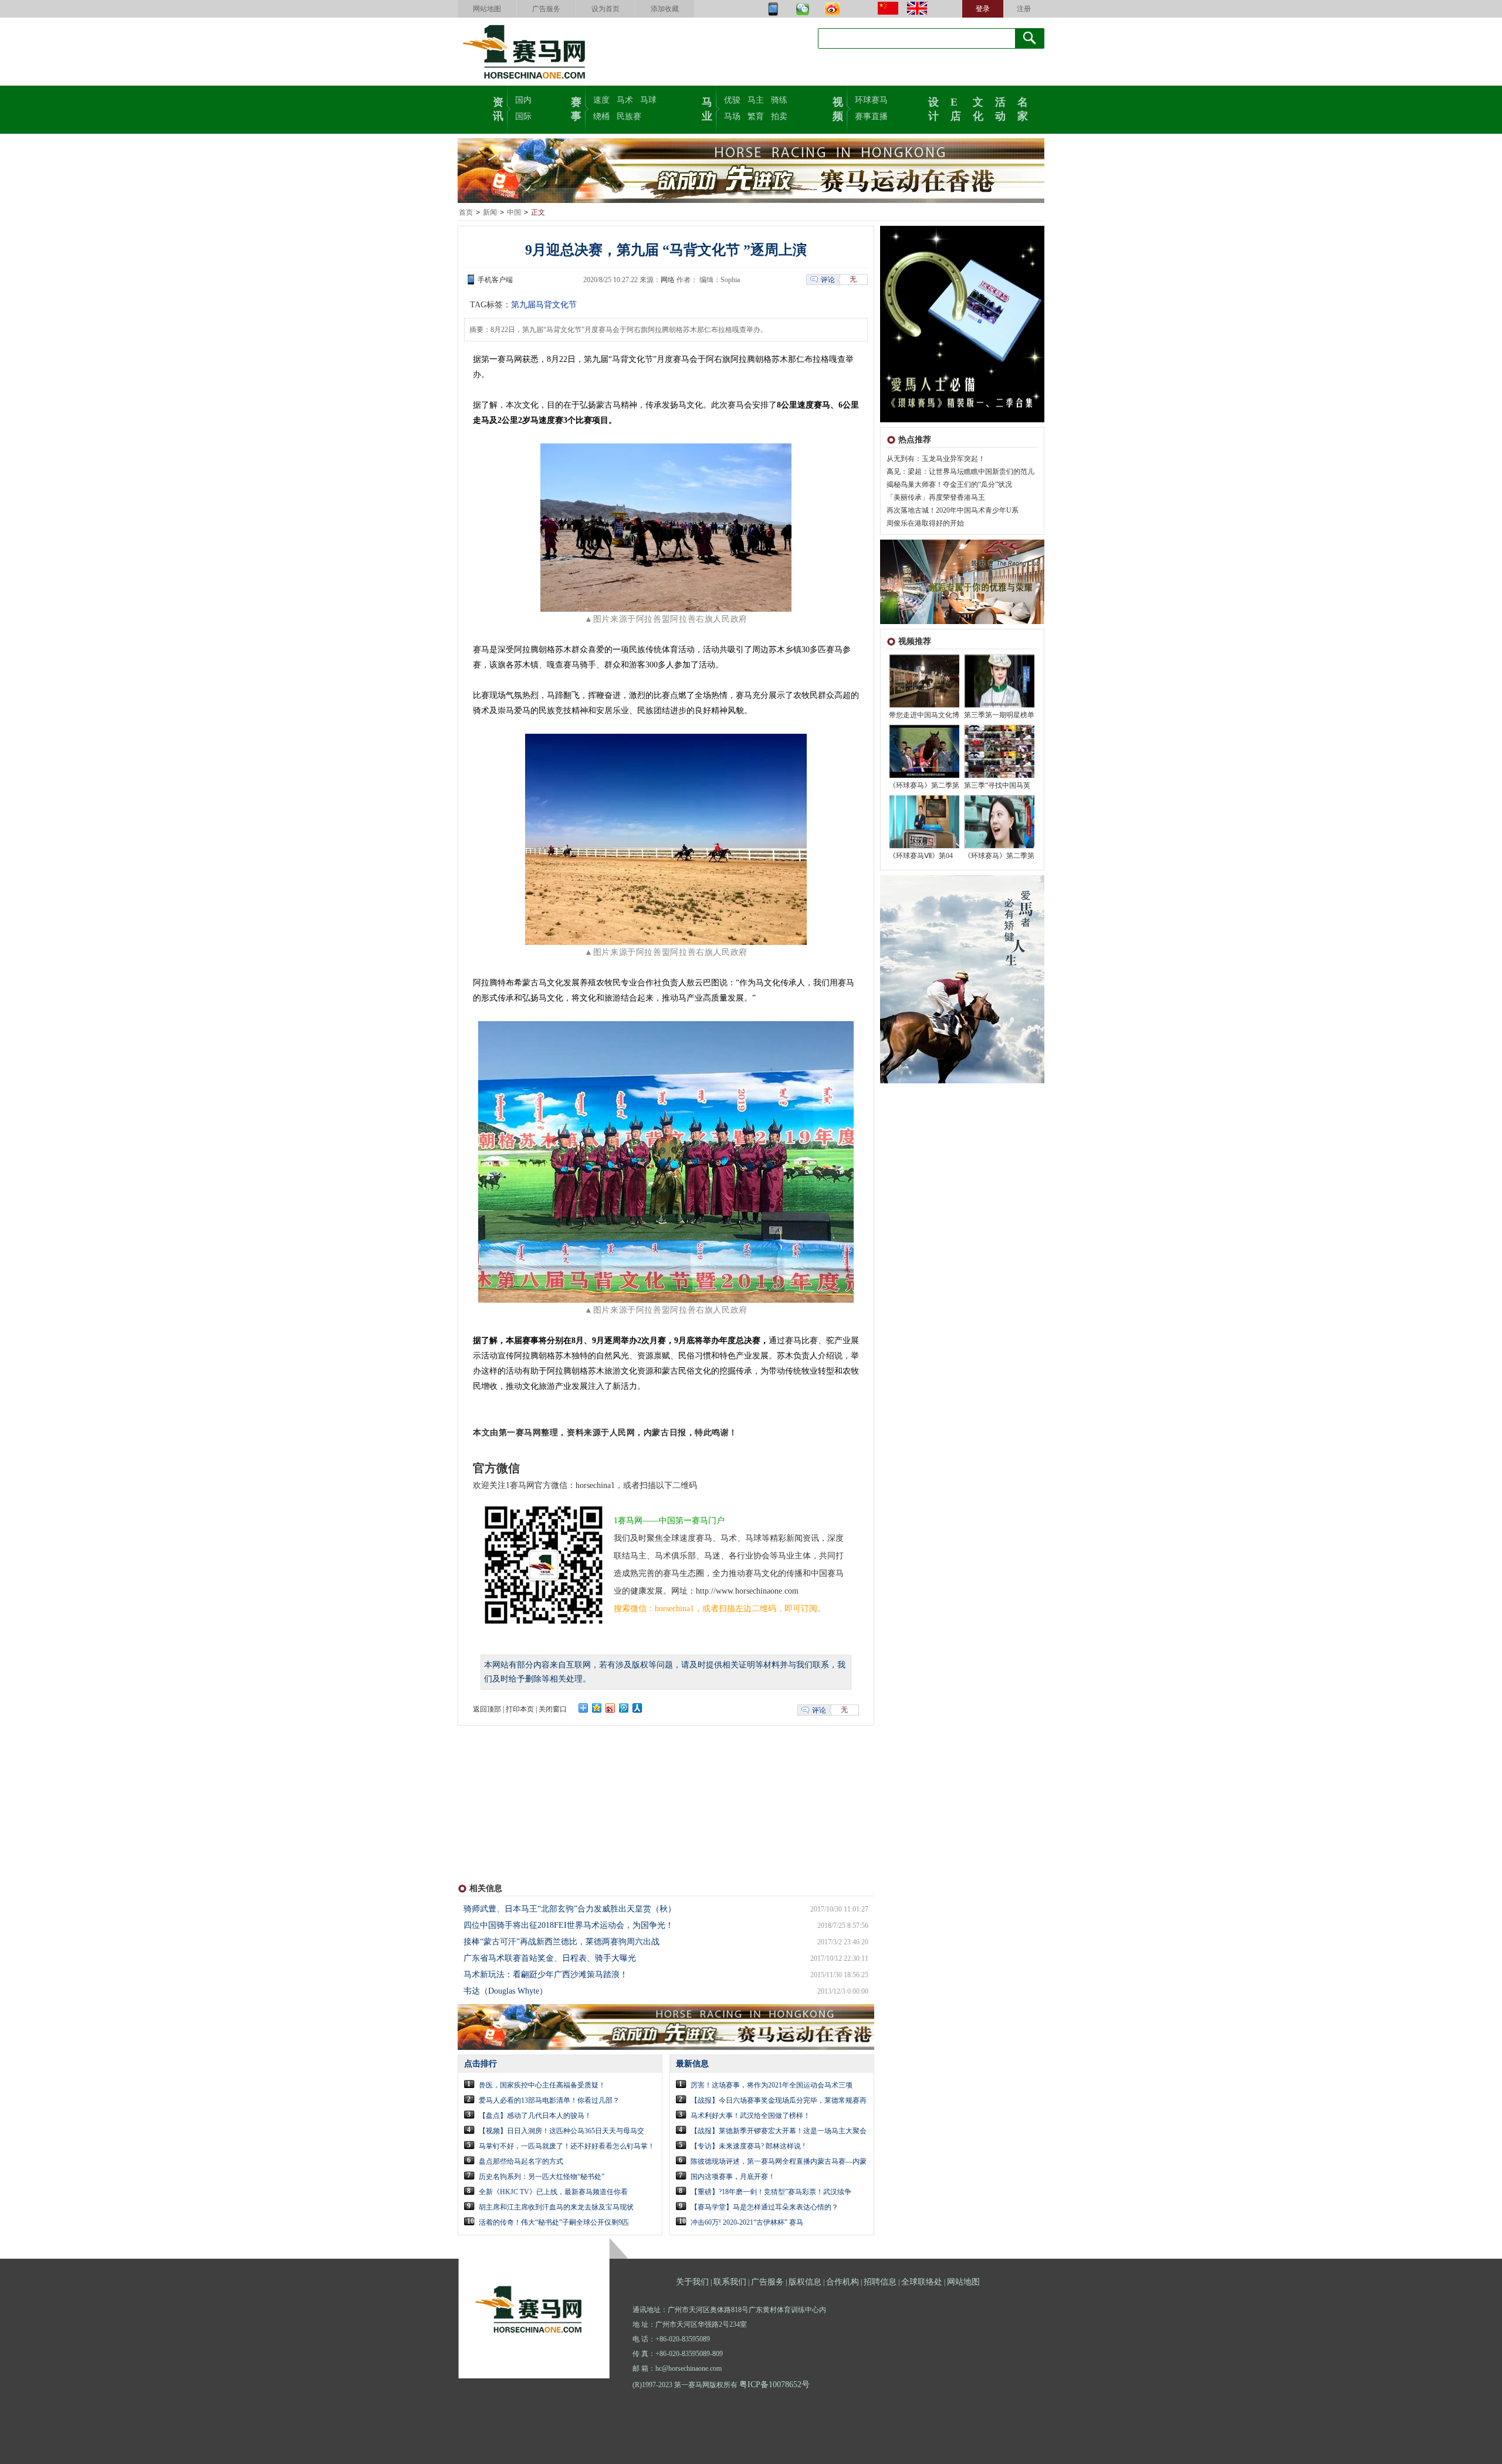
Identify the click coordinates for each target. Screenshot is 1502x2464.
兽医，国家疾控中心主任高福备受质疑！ (542, 2085)
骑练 (779, 100)
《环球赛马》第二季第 (924, 785)
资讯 (498, 108)
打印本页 (520, 1709)
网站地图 (487, 9)
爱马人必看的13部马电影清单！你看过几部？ (549, 2100)
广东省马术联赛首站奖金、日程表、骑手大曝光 (550, 1958)
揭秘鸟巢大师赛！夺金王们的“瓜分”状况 (949, 484)
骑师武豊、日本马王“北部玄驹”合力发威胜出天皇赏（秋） (570, 1909)
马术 (625, 100)
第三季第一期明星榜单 (999, 715)
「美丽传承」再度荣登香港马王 (936, 497)
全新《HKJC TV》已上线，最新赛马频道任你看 (553, 2192)
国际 (523, 116)
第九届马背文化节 (544, 305)
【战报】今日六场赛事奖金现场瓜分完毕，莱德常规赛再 (779, 2100)
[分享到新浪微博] (610, 1708)
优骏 (732, 100)
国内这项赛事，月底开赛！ (733, 2177)
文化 (978, 108)
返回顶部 (487, 1709)
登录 (983, 9)
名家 (1023, 108)
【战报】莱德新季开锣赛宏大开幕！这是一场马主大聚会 (779, 2131)
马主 (756, 100)
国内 (523, 100)
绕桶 (601, 116)
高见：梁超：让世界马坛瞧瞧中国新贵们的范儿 (960, 472)
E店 (956, 108)
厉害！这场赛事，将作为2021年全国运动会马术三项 (772, 2085)
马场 (732, 116)
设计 (933, 108)
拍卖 (779, 116)
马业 (707, 108)
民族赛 (629, 116)
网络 (668, 280)
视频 (838, 108)
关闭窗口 (553, 1709)
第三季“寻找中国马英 (997, 785)
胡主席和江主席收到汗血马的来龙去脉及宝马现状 (556, 2207)
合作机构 (843, 2282)
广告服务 (546, 9)
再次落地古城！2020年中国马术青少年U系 (953, 510)
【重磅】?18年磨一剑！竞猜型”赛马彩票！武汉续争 (771, 2192)
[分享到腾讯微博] (624, 1708)
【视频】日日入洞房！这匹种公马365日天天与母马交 (561, 2131)
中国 (514, 212)
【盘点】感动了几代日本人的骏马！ (535, 2116)
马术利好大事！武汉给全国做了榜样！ (750, 2116)
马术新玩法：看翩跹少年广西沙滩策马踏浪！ (546, 1975)
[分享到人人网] (637, 1708)
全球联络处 (922, 2282)
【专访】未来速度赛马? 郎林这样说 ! (748, 2146)
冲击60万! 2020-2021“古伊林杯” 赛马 (747, 2222)
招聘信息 (880, 2282)
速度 (601, 100)
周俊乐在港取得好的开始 (925, 523)
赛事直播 (871, 116)
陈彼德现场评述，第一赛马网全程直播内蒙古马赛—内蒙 (779, 2161)
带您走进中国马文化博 (924, 715)
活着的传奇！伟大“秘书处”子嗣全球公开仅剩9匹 (554, 2222)
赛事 (576, 108)
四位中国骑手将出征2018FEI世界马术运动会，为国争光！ (569, 1925)
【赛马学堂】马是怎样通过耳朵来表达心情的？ (764, 2207)
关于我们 (692, 2282)
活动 (1000, 108)
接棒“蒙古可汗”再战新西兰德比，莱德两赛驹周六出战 (561, 1942)
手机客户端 (495, 280)
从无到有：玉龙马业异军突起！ (936, 459)
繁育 (756, 116)
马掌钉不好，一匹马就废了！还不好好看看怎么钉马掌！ (567, 2146)
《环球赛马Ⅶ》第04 (921, 856)
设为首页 (605, 9)
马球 (648, 100)
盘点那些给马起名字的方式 (521, 2161)
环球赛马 (871, 100)
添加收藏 (665, 9)
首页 (466, 212)
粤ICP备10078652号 (774, 2385)
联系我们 (730, 2282)
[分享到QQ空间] (597, 1708)
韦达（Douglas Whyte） (505, 1991)
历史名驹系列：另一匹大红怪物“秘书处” (542, 2177)
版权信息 (805, 2282)
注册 (1024, 9)
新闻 (490, 212)
